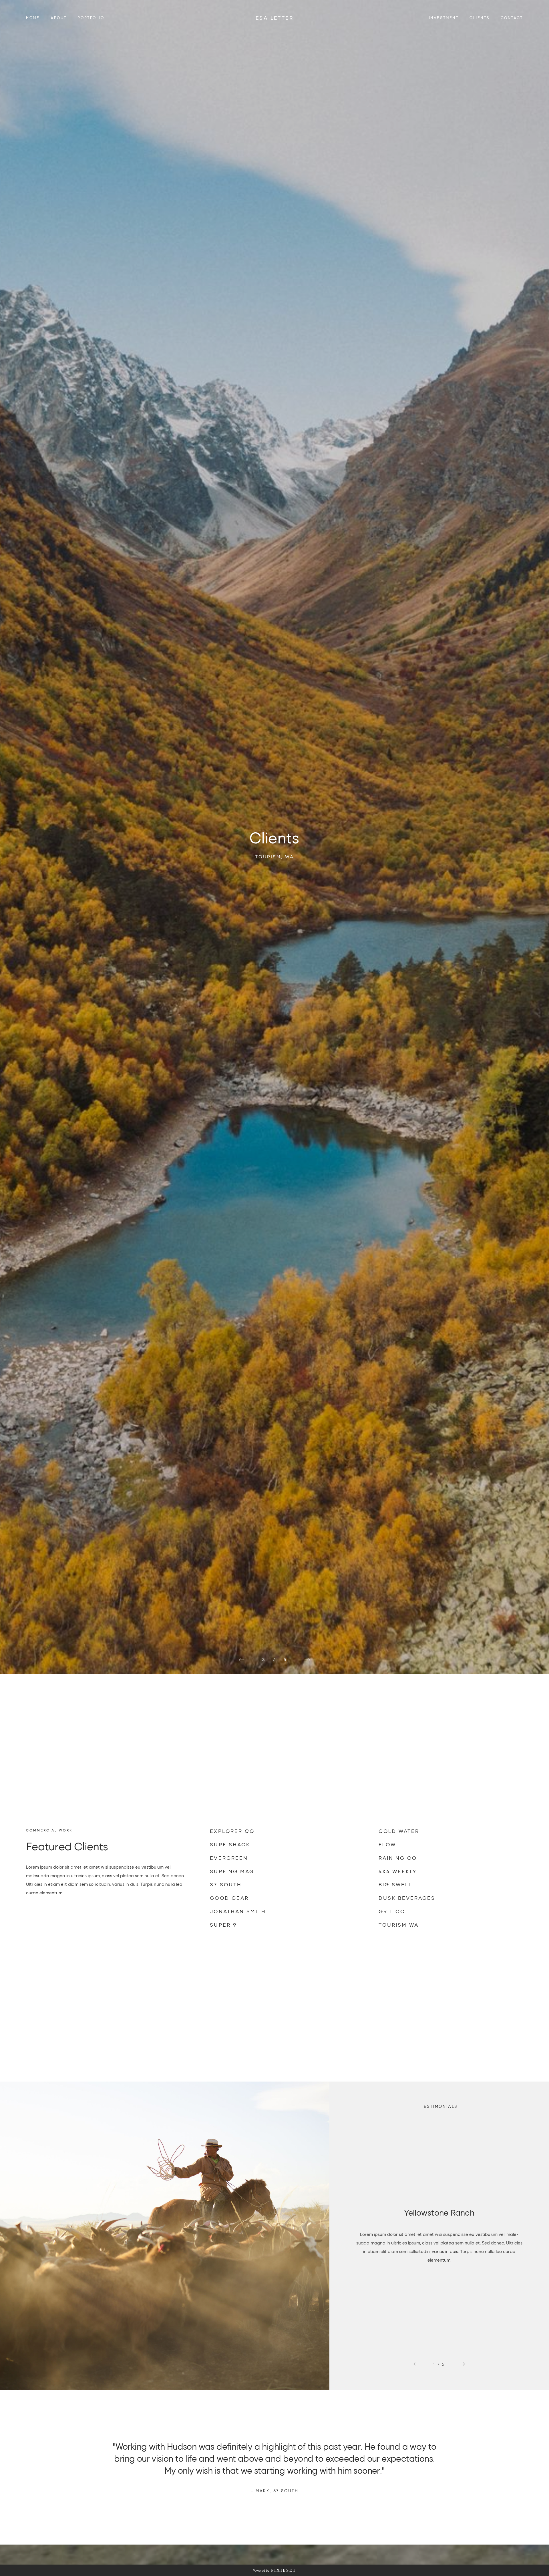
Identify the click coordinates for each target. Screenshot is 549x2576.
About (59, 18)
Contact (512, 18)
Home (33, 18)
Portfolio (91, 18)
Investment (444, 18)
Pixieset (284, 2570)
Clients (480, 18)
